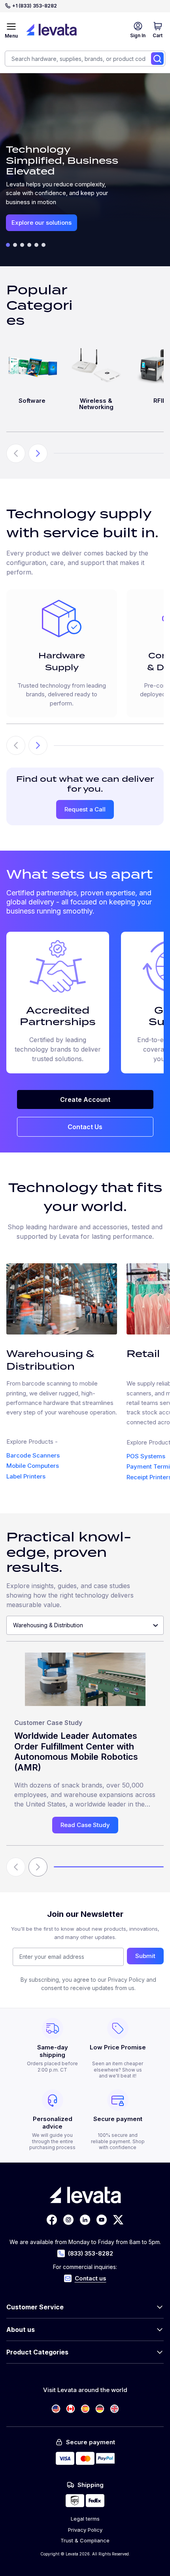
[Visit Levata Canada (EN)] (71, 2409)
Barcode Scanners (33, 1455)
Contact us (91, 2278)
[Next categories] (38, 453)
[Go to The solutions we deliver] (8, 245)
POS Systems (146, 1456)
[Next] (38, 745)
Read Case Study (85, 1825)
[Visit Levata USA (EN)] (56, 2409)
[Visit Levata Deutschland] (100, 2409)
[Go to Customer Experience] (36, 245)
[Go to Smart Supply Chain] (22, 245)
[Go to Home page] (51, 30)
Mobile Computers (33, 1466)
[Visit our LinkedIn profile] (85, 2220)
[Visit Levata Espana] (85, 2409)
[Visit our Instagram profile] (68, 2220)
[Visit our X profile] (118, 2220)
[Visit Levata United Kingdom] (114, 2409)
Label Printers (26, 1476)
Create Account (85, 1099)
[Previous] (16, 745)
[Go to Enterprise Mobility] (15, 245)
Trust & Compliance (85, 2540)
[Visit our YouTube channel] (102, 2220)
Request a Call (85, 809)
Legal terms (85, 2519)
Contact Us (85, 1127)
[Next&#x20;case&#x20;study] (38, 1867)
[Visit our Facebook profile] (52, 2220)
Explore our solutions (42, 223)
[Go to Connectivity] (43, 245)
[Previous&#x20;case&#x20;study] (16, 1867)
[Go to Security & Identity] (29, 245)
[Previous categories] (16, 453)
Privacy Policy (85, 2530)
